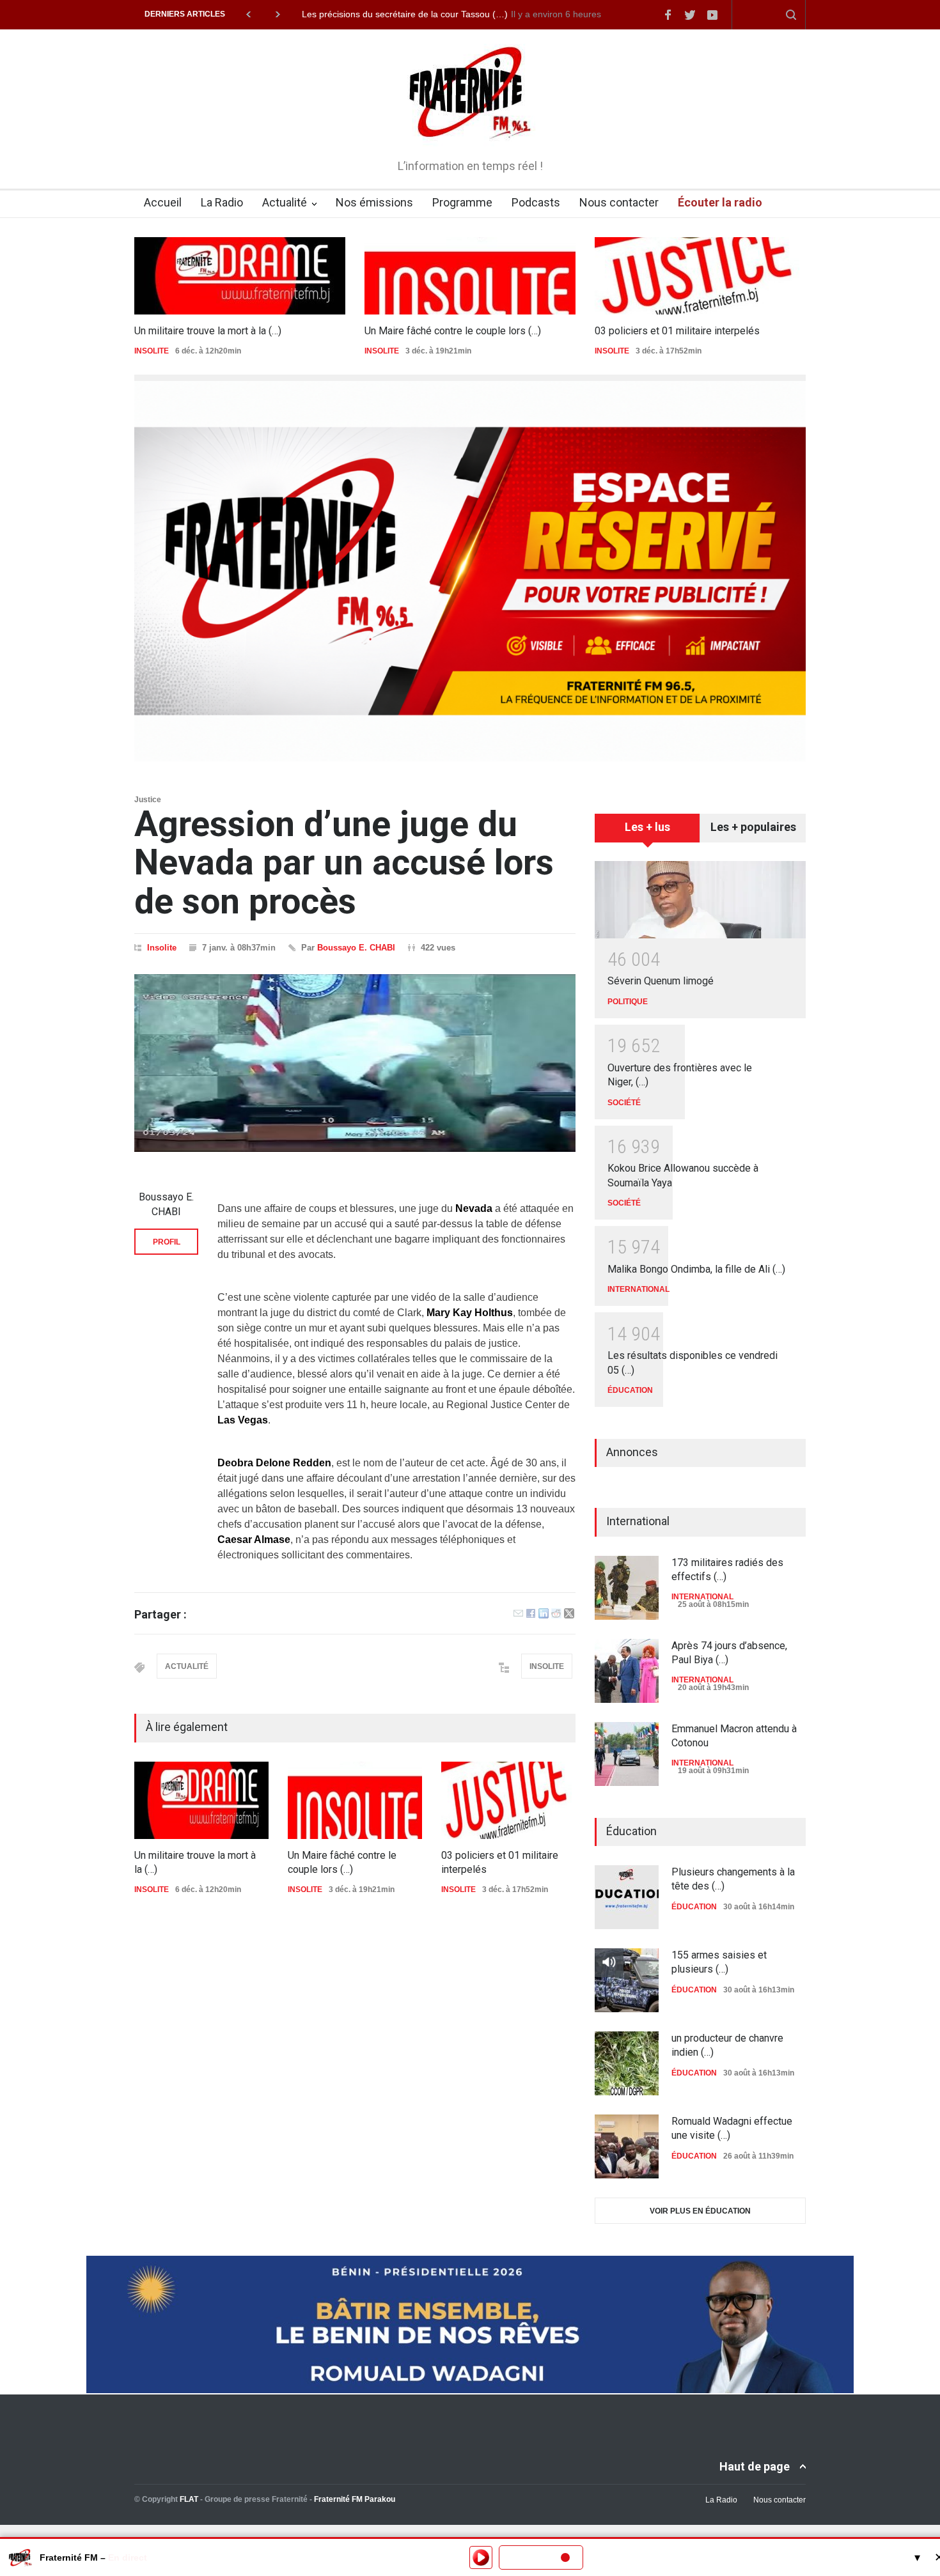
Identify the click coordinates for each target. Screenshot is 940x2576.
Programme (462, 202)
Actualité (285, 202)
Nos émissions (374, 202)
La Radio (222, 202)
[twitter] (690, 15)
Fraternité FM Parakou (355, 2499)
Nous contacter (619, 202)
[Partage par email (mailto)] (518, 1615)
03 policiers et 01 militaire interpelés (677, 331)
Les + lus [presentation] (647, 827)
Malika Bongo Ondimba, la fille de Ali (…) (696, 1269)
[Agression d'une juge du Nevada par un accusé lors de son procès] (355, 1063)
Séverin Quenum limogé (661, 981)
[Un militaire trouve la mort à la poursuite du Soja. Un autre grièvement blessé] (240, 276)
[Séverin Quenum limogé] (700, 900)
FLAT (189, 2499)
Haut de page (755, 2466)
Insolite (162, 948)
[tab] (647, 832)
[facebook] (668, 15)
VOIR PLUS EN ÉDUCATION (700, 2211)
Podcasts (536, 202)
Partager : (161, 1615)
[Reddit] (556, 1615)
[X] (569, 1615)
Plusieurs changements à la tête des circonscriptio (403, 14)
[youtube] (712, 15)
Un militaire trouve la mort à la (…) (208, 331)
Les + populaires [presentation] (753, 827)
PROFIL (167, 1242)
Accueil (163, 202)
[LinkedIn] (544, 1615)
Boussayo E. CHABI (356, 948)
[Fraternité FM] (470, 128)
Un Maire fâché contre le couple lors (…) (453, 331)
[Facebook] (531, 1615)
